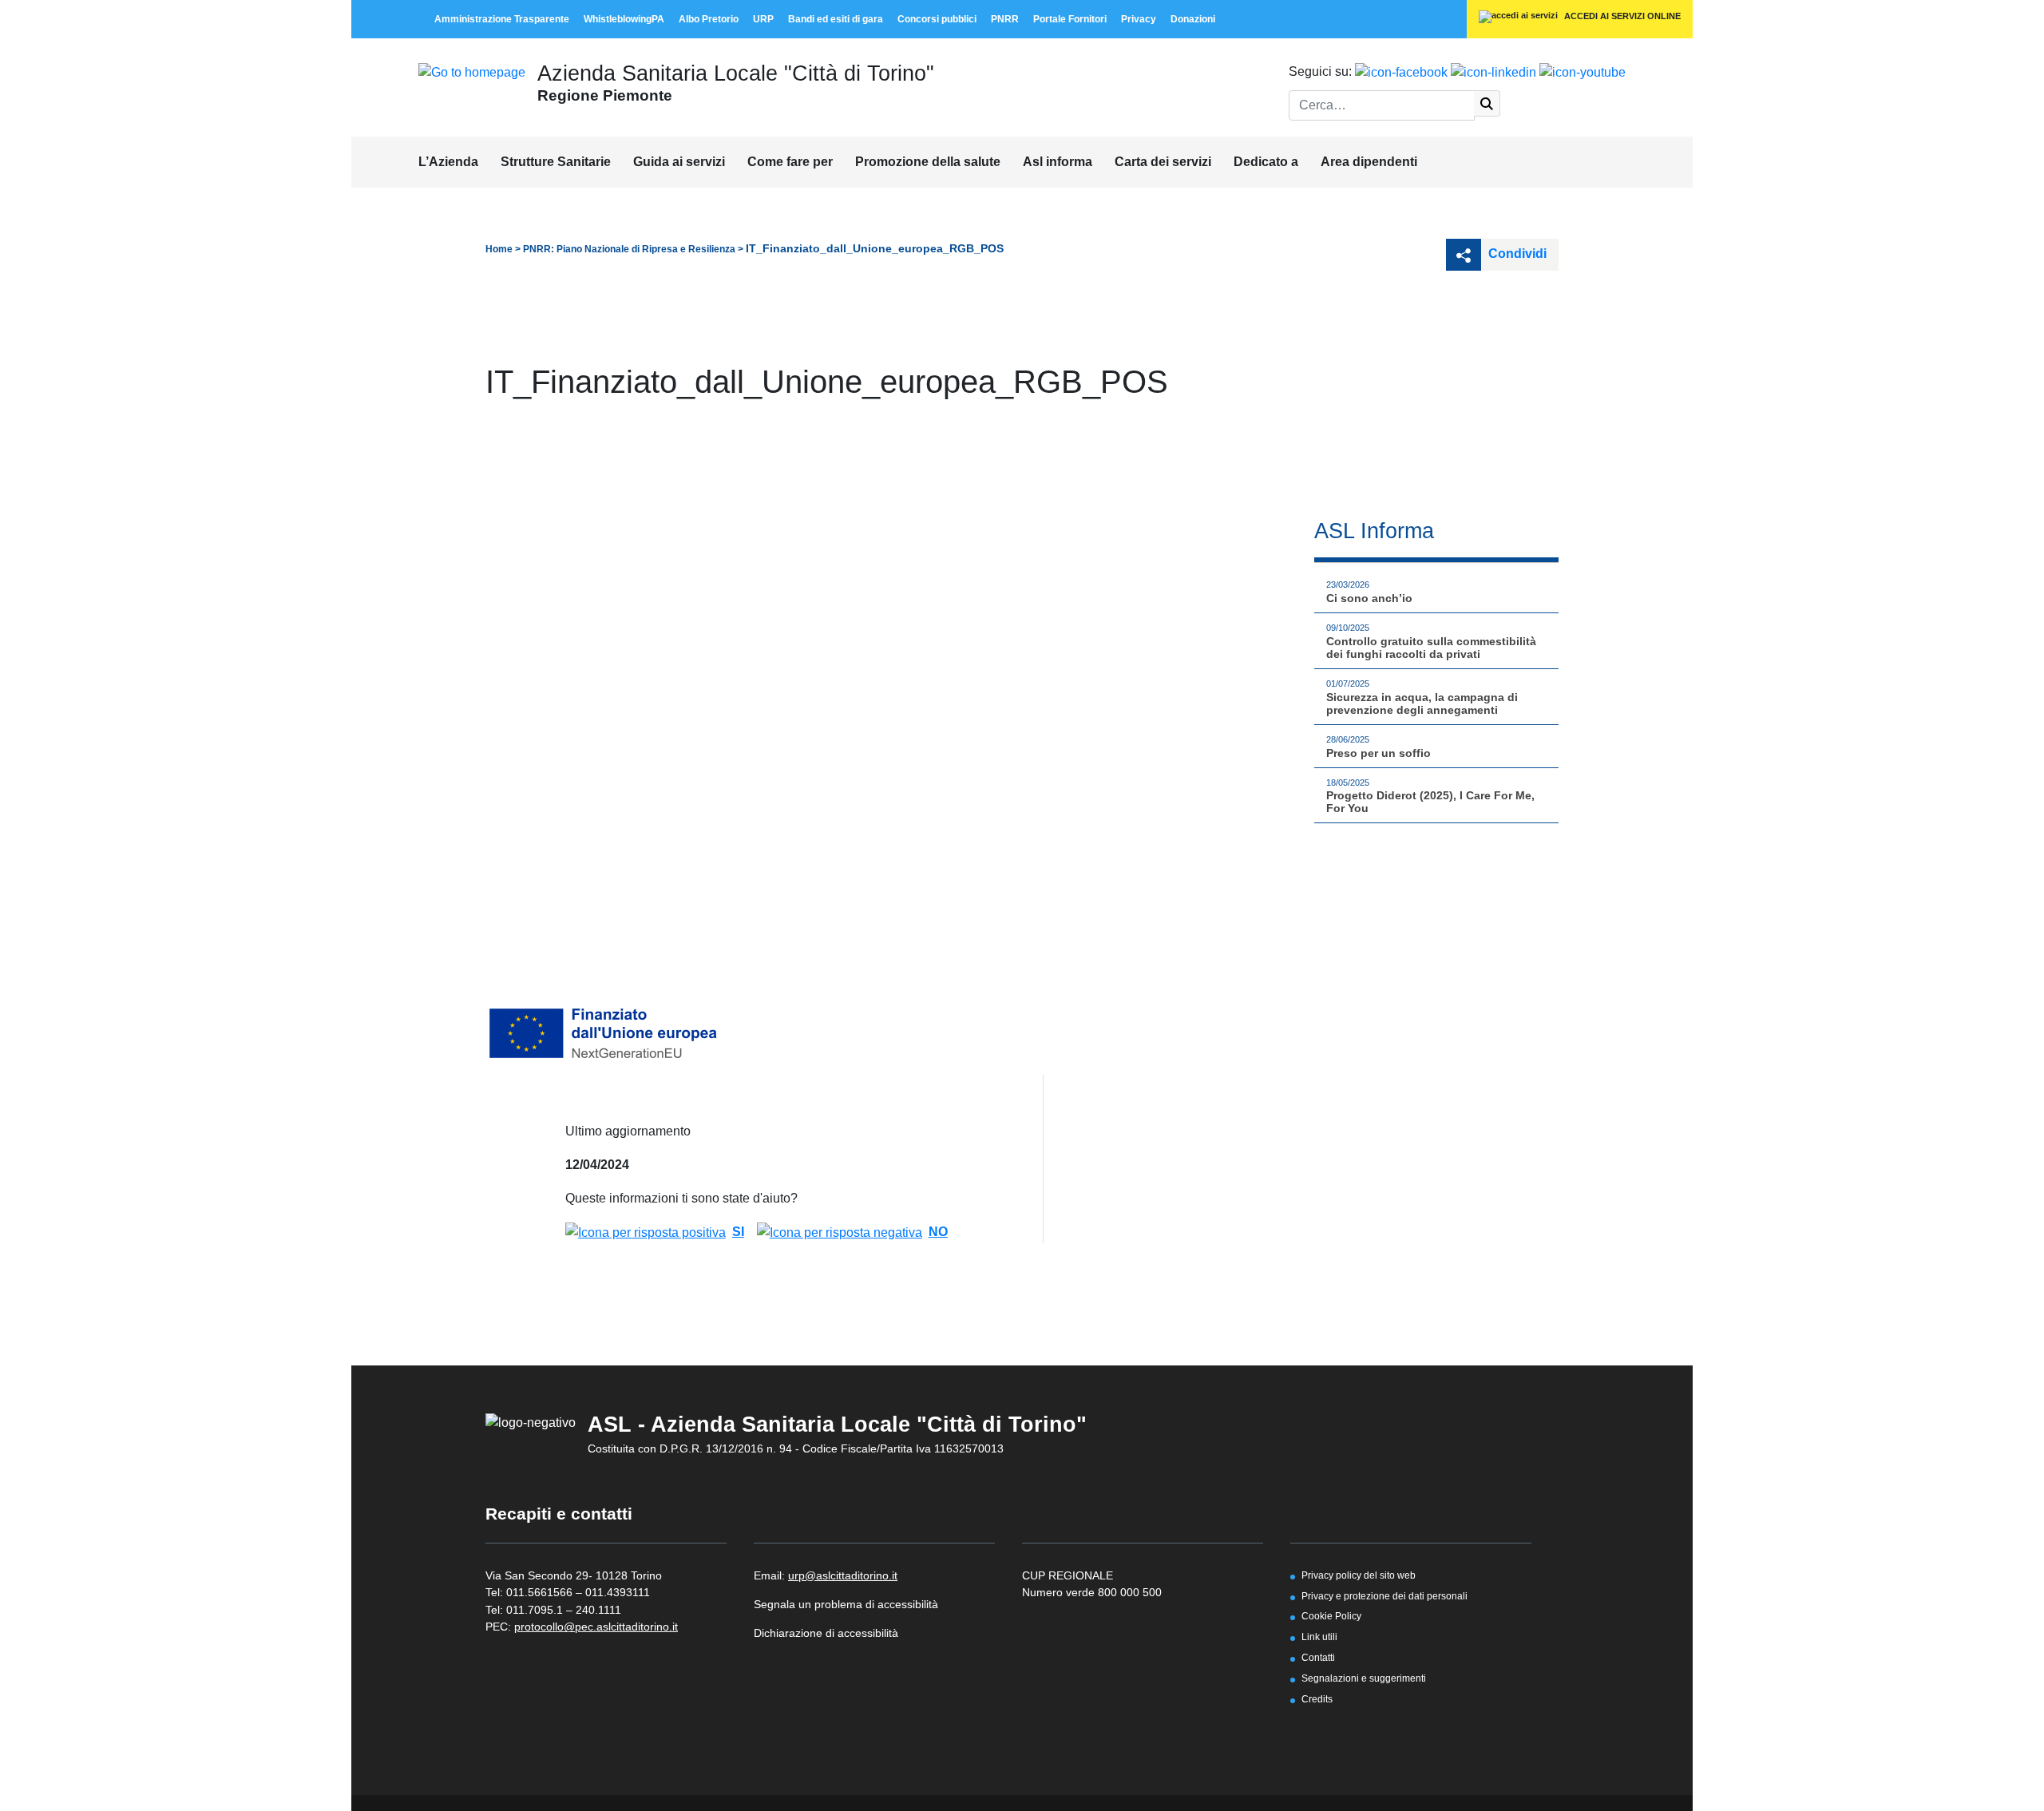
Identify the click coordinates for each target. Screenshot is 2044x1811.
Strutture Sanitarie (556, 162)
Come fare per (790, 162)
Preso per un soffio (1379, 753)
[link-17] (1401, 71)
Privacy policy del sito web (1359, 1575)
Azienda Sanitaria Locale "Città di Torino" (736, 73)
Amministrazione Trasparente (502, 19)
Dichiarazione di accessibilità (826, 1633)
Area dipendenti (1369, 162)
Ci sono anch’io (1369, 598)
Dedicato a (1266, 162)
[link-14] (472, 71)
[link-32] (605, 1033)
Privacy (1139, 19)
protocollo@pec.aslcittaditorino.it (596, 1627)
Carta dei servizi (1163, 162)
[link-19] (1583, 71)
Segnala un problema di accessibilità (846, 1604)
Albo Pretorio (709, 19)
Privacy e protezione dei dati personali (1384, 1596)
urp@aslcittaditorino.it (843, 1575)
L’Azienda (448, 162)
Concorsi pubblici (937, 19)
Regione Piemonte (605, 95)
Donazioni (1193, 19)
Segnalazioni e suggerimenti (1364, 1678)
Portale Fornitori (1070, 19)
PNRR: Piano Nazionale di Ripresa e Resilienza (629, 249)
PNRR (1005, 19)
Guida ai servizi (679, 162)
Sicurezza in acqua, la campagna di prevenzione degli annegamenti (1422, 703)
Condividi (1516, 254)
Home (499, 249)
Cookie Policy (1331, 1616)
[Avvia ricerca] (1487, 103)
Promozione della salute (928, 162)
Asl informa (1058, 162)
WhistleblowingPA (624, 19)
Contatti (1318, 1657)
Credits (1317, 1699)
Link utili (1319, 1637)
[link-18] (1493, 71)
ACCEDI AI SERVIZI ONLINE (1621, 16)
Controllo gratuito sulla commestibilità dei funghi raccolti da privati (1431, 648)
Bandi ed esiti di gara (836, 19)
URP (763, 19)
